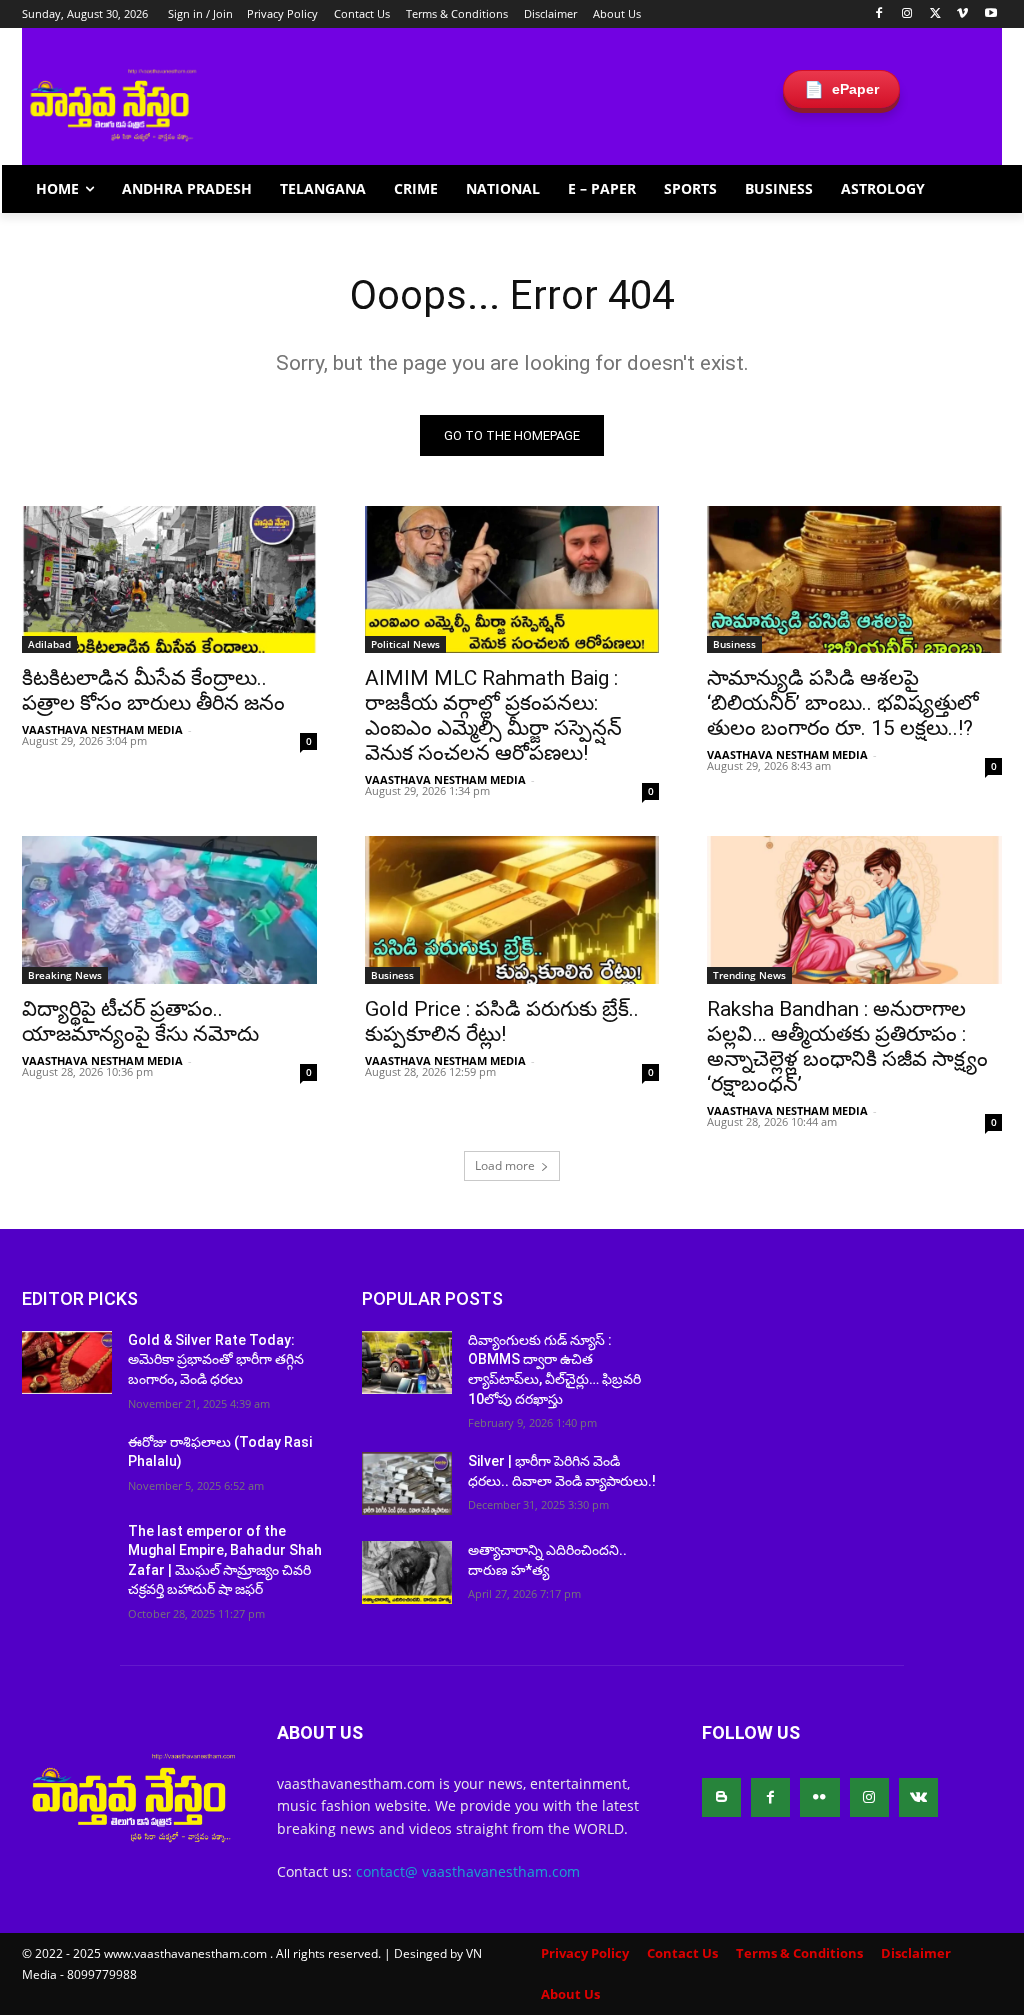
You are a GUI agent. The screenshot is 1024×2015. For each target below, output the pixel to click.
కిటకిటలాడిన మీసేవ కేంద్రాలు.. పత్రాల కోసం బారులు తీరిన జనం (153, 690)
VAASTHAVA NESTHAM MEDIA (102, 729)
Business (734, 644)
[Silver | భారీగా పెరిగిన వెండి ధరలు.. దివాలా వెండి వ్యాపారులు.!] (407, 1483)
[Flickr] (819, 1797)
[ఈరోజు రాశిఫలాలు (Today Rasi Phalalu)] (67, 1464)
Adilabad (49, 644)
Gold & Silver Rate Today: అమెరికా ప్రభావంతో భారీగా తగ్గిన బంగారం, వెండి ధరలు (216, 1359)
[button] (978, 189)
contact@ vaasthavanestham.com (468, 1871)
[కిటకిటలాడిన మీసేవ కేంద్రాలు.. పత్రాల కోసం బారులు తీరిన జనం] (169, 579)
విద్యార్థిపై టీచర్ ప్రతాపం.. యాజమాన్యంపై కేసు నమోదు (140, 1021)
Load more (505, 1165)
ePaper (841, 89)
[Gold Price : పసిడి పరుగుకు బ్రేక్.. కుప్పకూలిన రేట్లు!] (512, 909)
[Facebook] (879, 14)
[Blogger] (721, 1797)
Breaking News (65, 975)
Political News (405, 644)
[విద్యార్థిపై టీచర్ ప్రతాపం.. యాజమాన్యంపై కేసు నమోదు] (169, 909)
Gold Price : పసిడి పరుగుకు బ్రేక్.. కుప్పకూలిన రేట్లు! (502, 1021)
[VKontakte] (918, 1797)
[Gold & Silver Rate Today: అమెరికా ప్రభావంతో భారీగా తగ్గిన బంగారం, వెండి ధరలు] (67, 1362)
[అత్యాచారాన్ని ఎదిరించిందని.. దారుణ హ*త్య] (407, 1572)
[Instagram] (907, 14)
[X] (935, 14)
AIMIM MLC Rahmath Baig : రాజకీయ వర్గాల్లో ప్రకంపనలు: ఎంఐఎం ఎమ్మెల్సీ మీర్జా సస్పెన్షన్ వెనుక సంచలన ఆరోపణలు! (493, 715)
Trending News (749, 975)
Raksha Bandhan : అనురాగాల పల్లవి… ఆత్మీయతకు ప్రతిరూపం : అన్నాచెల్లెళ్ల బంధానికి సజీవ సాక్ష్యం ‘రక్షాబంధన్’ (847, 1046)
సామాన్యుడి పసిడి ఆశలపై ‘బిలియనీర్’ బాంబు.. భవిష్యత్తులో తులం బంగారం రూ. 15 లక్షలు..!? (843, 703)
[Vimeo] (962, 14)
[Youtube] (990, 14)
